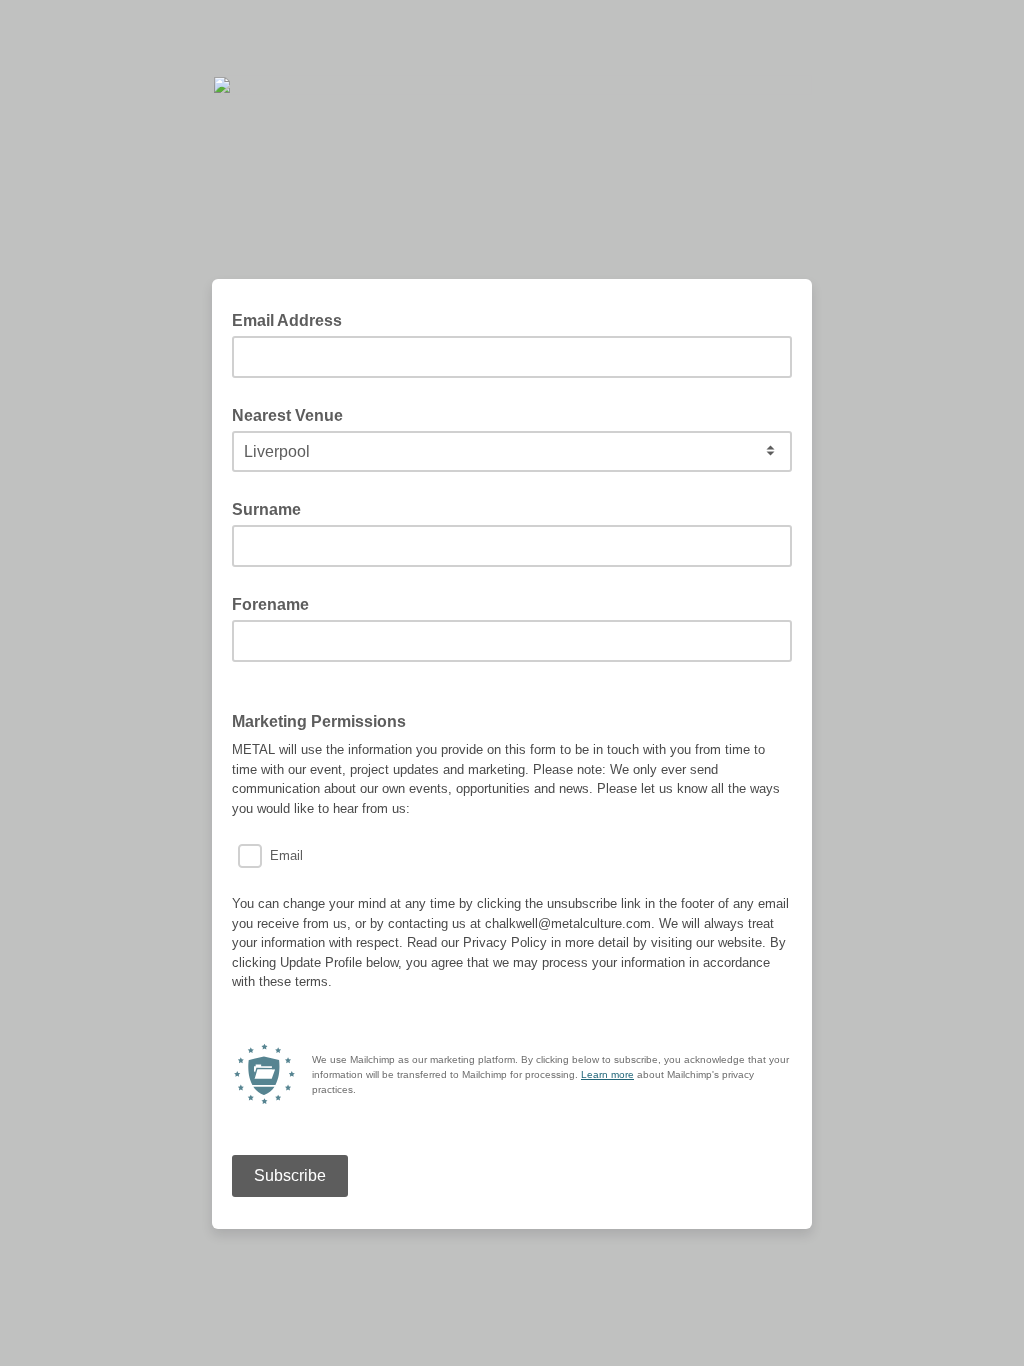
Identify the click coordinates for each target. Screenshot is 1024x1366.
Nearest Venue (287, 415)
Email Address (293, 319)
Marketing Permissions (319, 721)
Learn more (607, 1074)
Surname (266, 509)
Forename (270, 604)
